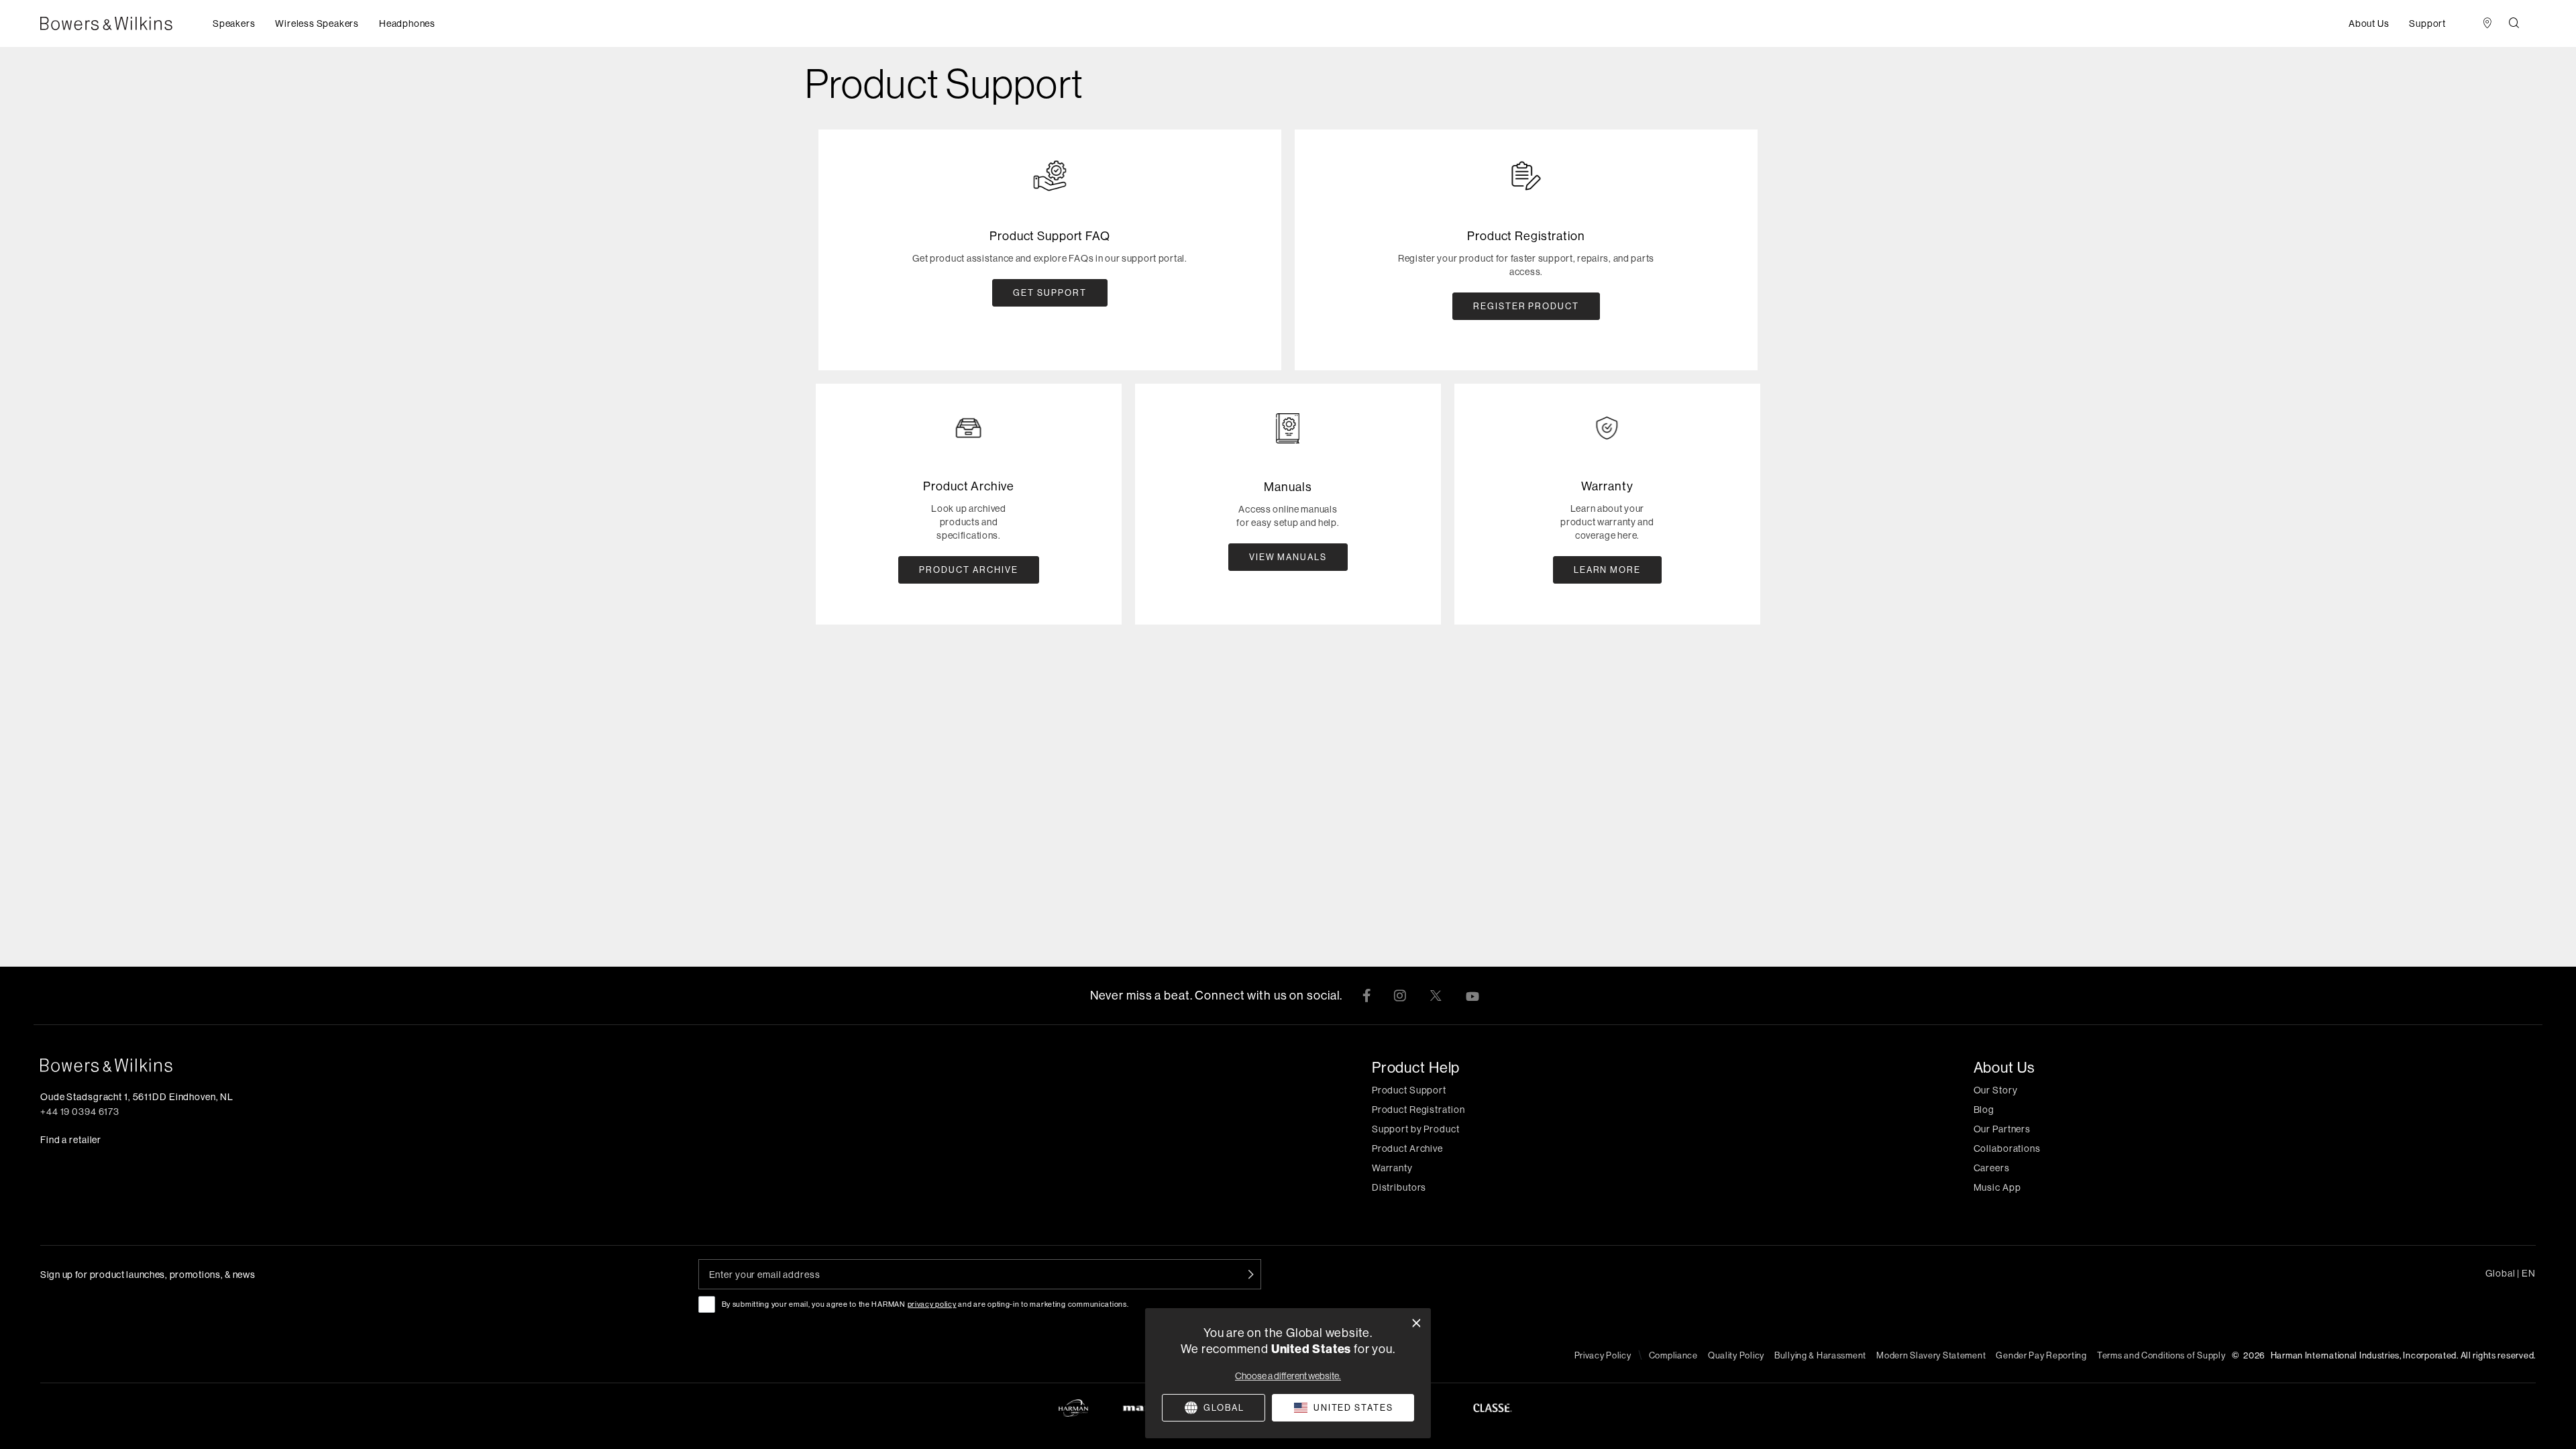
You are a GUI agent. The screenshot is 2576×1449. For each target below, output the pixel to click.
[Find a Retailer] (2487, 24)
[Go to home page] (452, 1065)
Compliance (1673, 1355)
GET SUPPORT (1050, 292)
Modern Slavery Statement (1931, 1355)
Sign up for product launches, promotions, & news (148, 1275)
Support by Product (1416, 1129)
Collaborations (2007, 1148)
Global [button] (2511, 1273)
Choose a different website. (1288, 1376)
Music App (1997, 1187)
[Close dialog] (1416, 1323)
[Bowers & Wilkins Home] (126, 23)
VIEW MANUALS (1288, 557)
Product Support (1409, 1090)
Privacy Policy (1603, 1355)
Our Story (1996, 1090)
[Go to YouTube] (1472, 996)
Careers (1992, 1168)
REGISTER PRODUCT (1526, 306)
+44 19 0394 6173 (80, 1112)
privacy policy (932, 1304)
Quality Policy (1736, 1355)
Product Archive (1407, 1148)
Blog (1984, 1110)
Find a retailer (71, 1140)
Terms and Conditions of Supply (2161, 1355)
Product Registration (1418, 1110)
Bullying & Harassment (1820, 1355)
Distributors (1399, 1187)
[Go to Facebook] (1366, 996)
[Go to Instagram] (1400, 996)
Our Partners (2002, 1129)
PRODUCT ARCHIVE (968, 570)
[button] (234, 23)
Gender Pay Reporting (2041, 1355)
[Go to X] (1436, 996)
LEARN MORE (1608, 570)
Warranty (1392, 1168)
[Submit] (1251, 1274)
